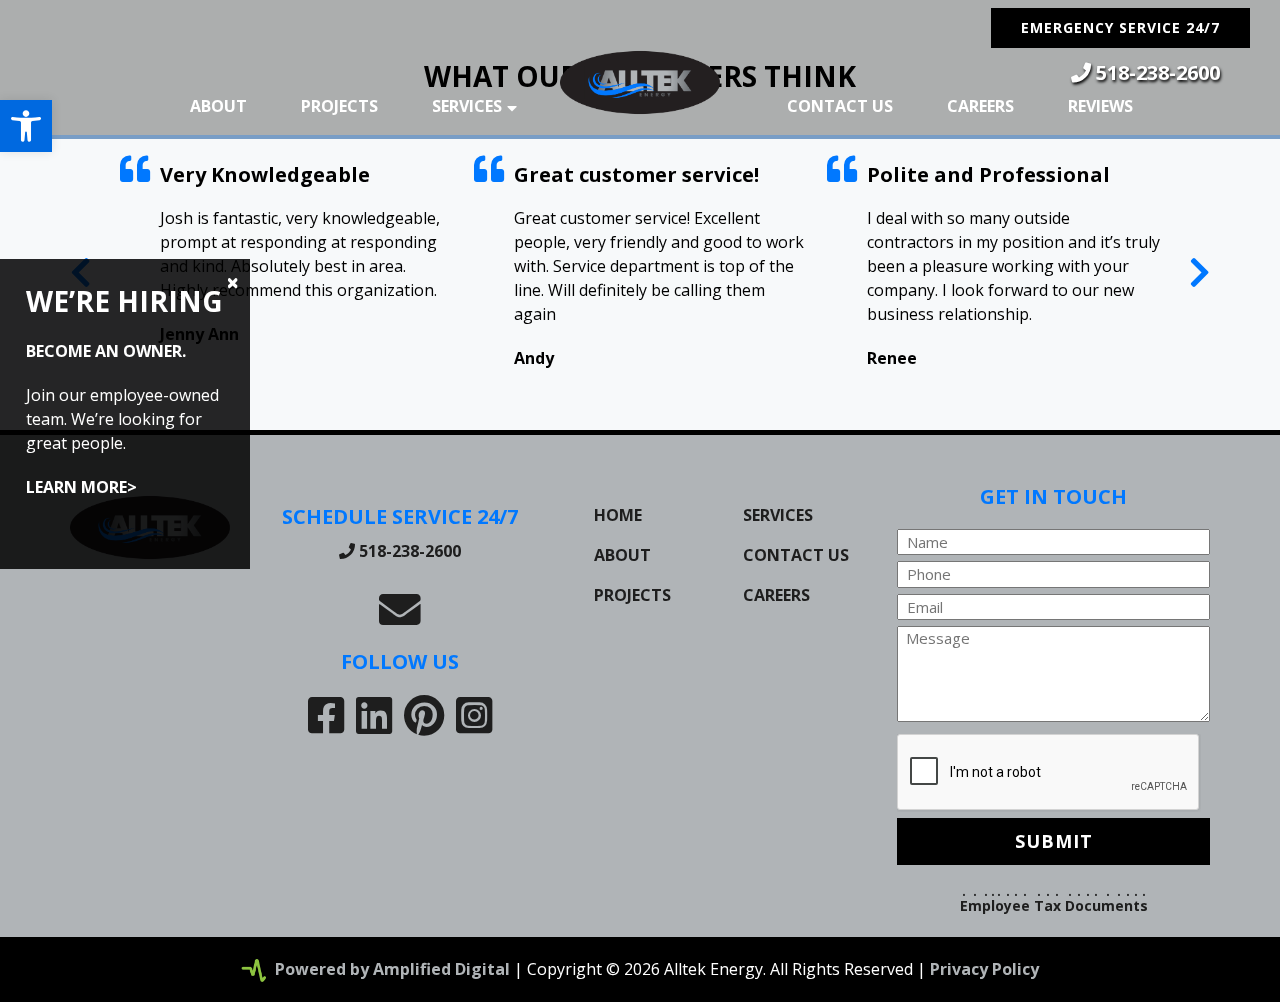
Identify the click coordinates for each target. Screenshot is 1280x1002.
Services (467, 106)
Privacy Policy (984, 969)
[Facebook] (326, 715)
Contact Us (840, 106)
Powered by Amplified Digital (392, 969)
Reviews (1100, 106)
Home (618, 515)
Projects (339, 106)
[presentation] (1199, 271)
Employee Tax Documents (1054, 905)
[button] (26, 126)
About (218, 106)
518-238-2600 (1155, 72)
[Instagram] (474, 715)
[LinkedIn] (374, 715)
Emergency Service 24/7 (1120, 27)
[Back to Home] (640, 82)
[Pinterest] (424, 715)
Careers (980, 106)
